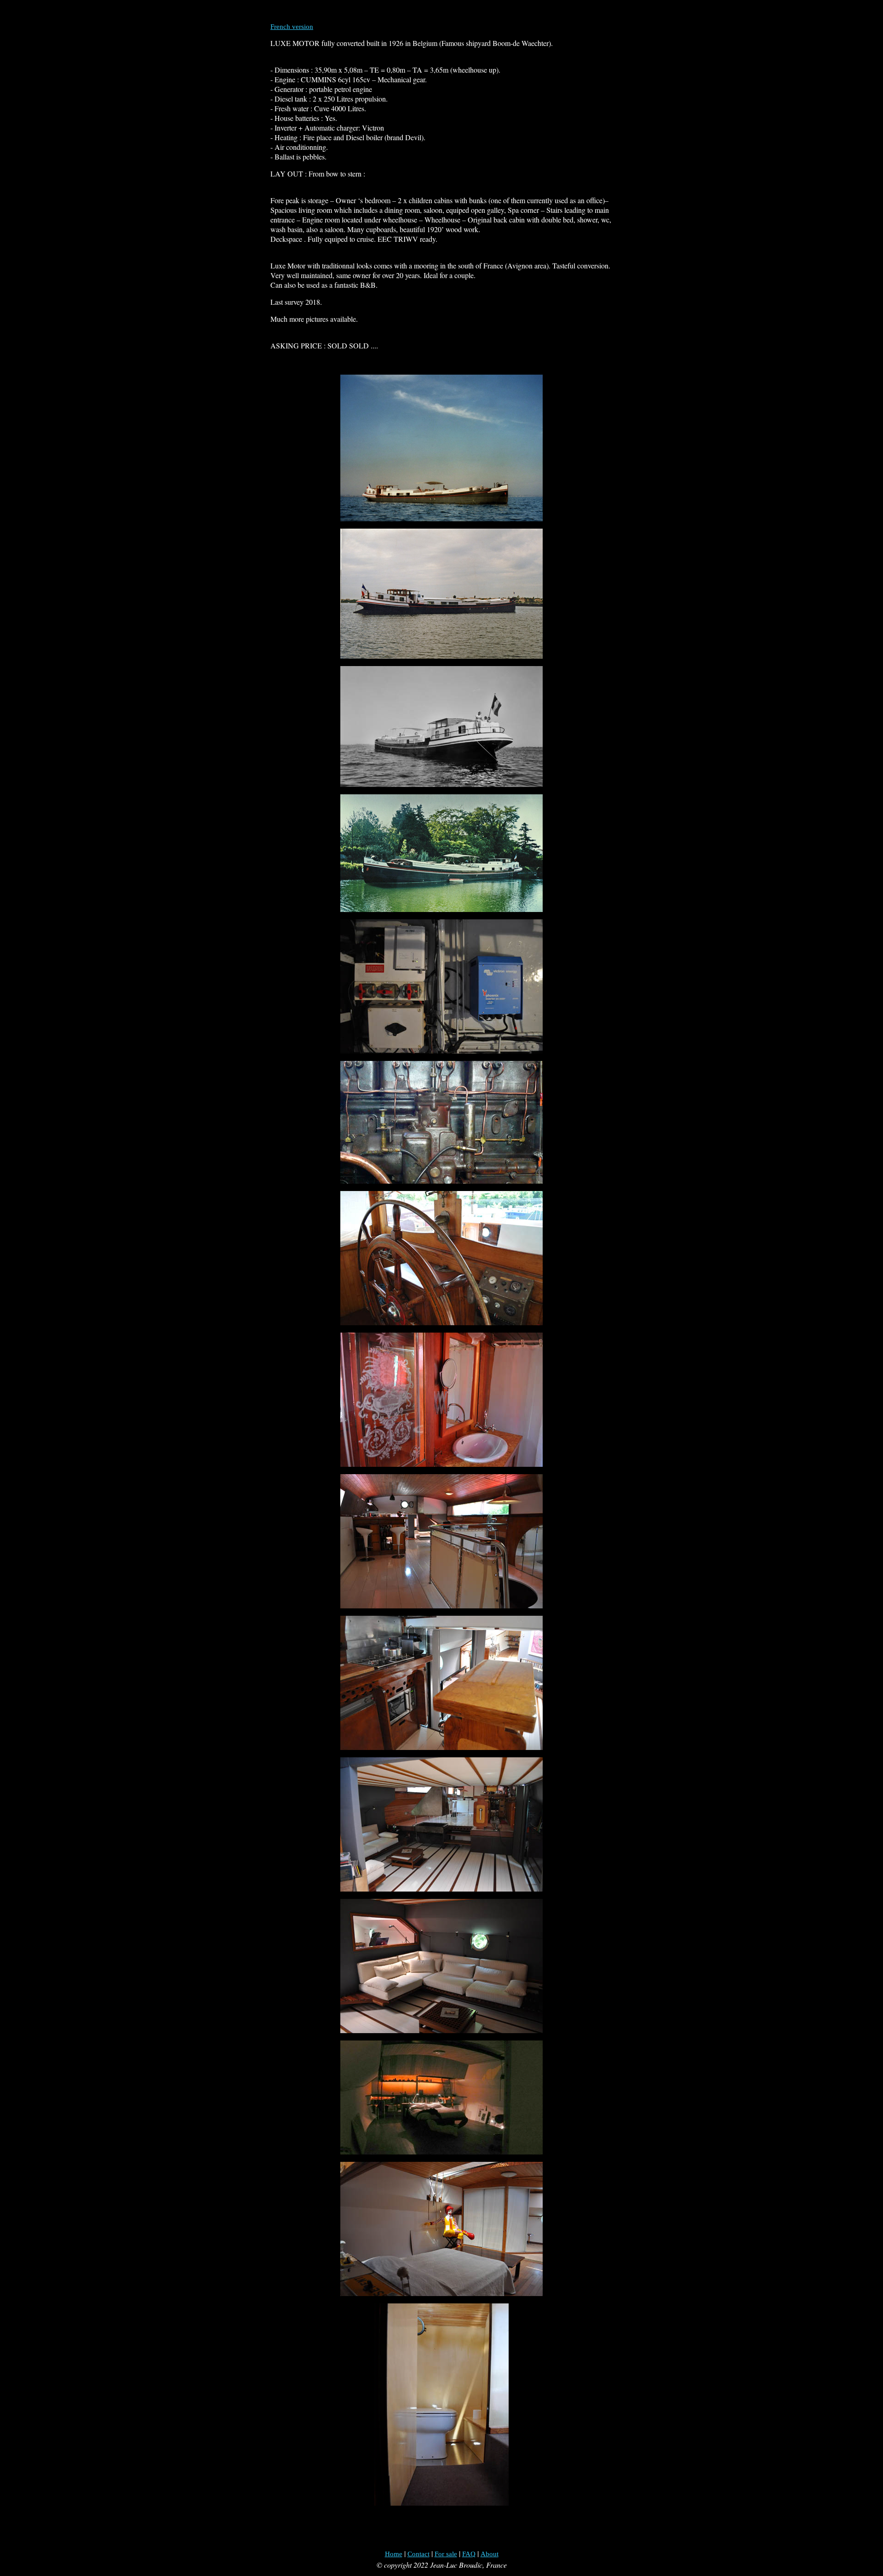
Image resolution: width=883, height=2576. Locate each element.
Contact (419, 2554)
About (490, 2554)
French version (292, 27)
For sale (446, 2554)
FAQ (469, 2554)
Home (394, 2554)
